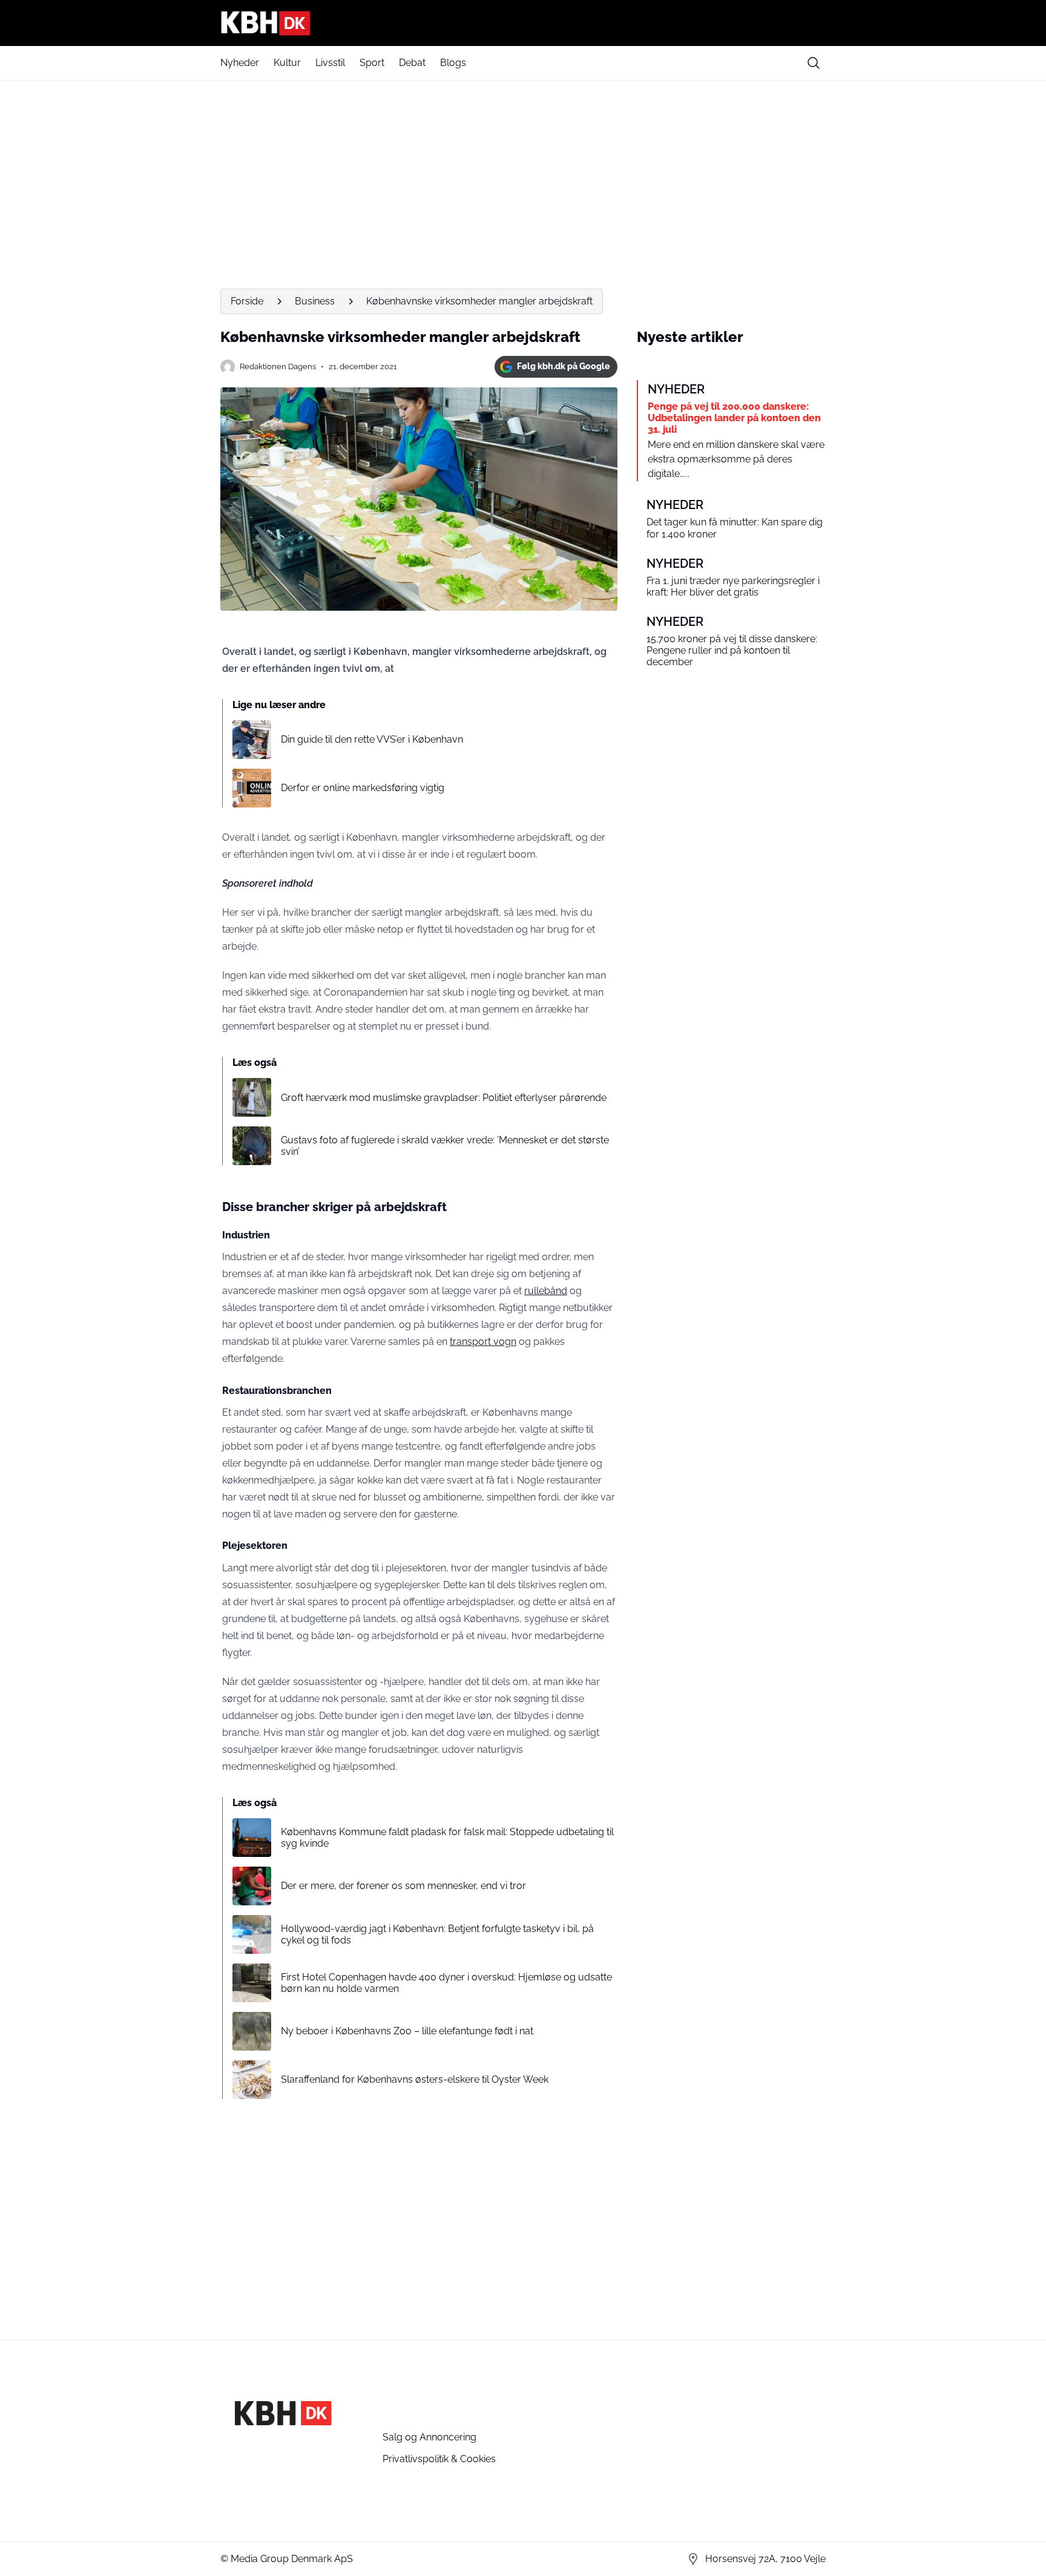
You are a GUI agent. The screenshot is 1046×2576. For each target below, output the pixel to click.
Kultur (287, 63)
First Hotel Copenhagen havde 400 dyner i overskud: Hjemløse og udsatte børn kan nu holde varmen (446, 1983)
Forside (247, 301)
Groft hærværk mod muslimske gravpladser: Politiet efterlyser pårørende (444, 1098)
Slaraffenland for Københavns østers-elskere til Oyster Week (415, 2079)
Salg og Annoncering (429, 2437)
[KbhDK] (523, 23)
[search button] (814, 63)
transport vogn (483, 1342)
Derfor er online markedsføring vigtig (363, 788)
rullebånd (546, 1291)
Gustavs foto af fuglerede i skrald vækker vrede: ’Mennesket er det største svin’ (445, 1146)
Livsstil (330, 63)
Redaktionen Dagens (278, 366)
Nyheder (240, 63)
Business (315, 301)
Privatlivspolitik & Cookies (439, 2459)
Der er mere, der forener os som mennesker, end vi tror (403, 1886)
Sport (372, 63)
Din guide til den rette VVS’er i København (372, 739)
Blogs (453, 63)
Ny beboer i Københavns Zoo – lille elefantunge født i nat (407, 2031)
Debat (412, 63)
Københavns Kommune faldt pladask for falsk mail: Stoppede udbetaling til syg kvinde (447, 1838)
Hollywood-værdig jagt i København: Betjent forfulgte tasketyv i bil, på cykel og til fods (437, 1934)
